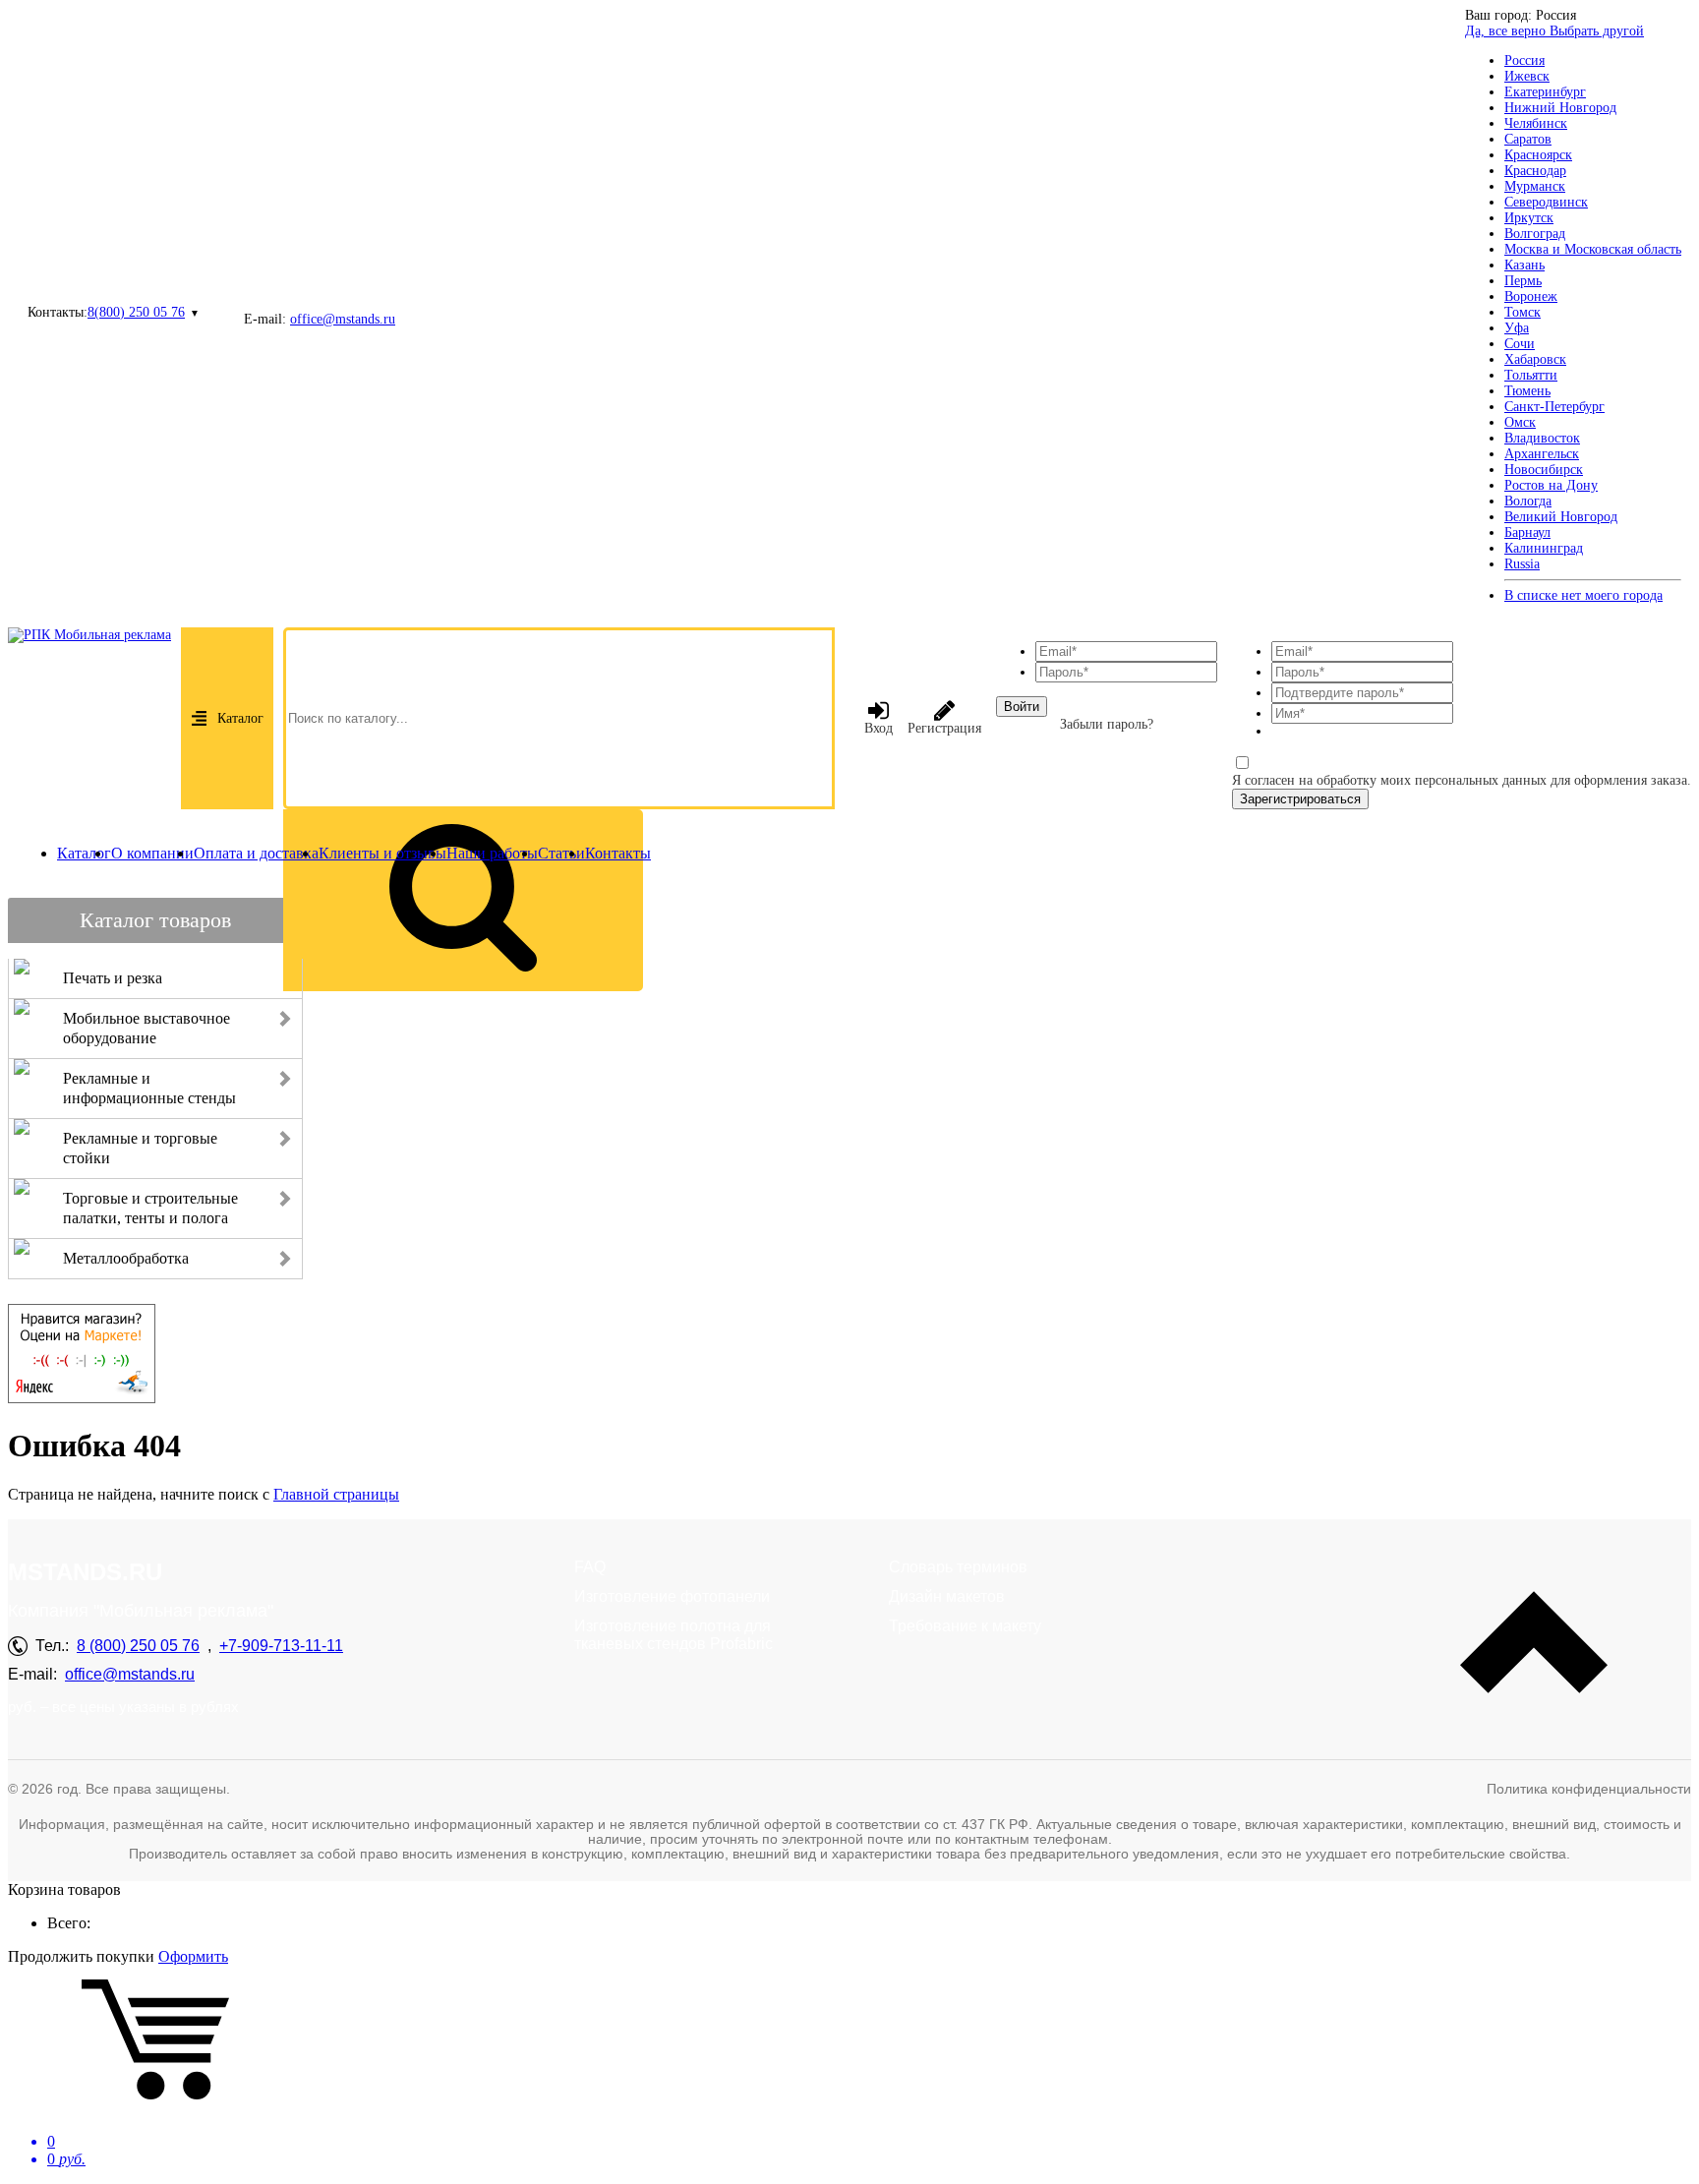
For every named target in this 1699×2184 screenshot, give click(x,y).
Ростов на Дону (1551, 485)
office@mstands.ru (343, 319)
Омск (1520, 422)
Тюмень (1527, 391)
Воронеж (1531, 296)
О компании (152, 853)
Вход (879, 728)
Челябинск (1536, 123)
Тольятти (1531, 375)
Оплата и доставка (256, 853)
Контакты (618, 853)
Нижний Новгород (1560, 108)
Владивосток (1542, 438)
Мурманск (1535, 186)
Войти (1022, 707)
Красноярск (1538, 155)
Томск (1523, 312)
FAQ (590, 1567)
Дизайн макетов (947, 1596)
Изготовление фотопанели (672, 1596)
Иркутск (1529, 218)
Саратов (1528, 139)
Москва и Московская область (1593, 249)
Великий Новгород (1561, 517)
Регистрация (944, 728)
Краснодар (1535, 171)
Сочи (1520, 344)
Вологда (1528, 501)
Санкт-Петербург (1554, 407)
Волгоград (1535, 234)
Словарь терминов (958, 1567)
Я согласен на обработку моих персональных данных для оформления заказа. (1462, 780)
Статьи (561, 853)
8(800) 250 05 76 (136, 312)
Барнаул (1527, 532)
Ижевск (1527, 76)
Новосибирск (1544, 470)
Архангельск (1542, 454)
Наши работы (492, 853)
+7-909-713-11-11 (281, 1646)
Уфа (1517, 328)
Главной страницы (336, 1494)
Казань (1524, 265)
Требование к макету (965, 1626)
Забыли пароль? (1107, 724)
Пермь (1523, 281)
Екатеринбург (1545, 92)
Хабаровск (1535, 359)
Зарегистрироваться (1300, 799)
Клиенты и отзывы (382, 853)
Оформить (193, 1956)
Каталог (240, 718)
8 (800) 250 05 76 (138, 1646)
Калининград (1544, 548)
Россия (1524, 60)
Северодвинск (1546, 202)
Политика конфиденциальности (1589, 1789)
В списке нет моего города (1583, 595)
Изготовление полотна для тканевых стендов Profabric (674, 1635)
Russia (1522, 564)
